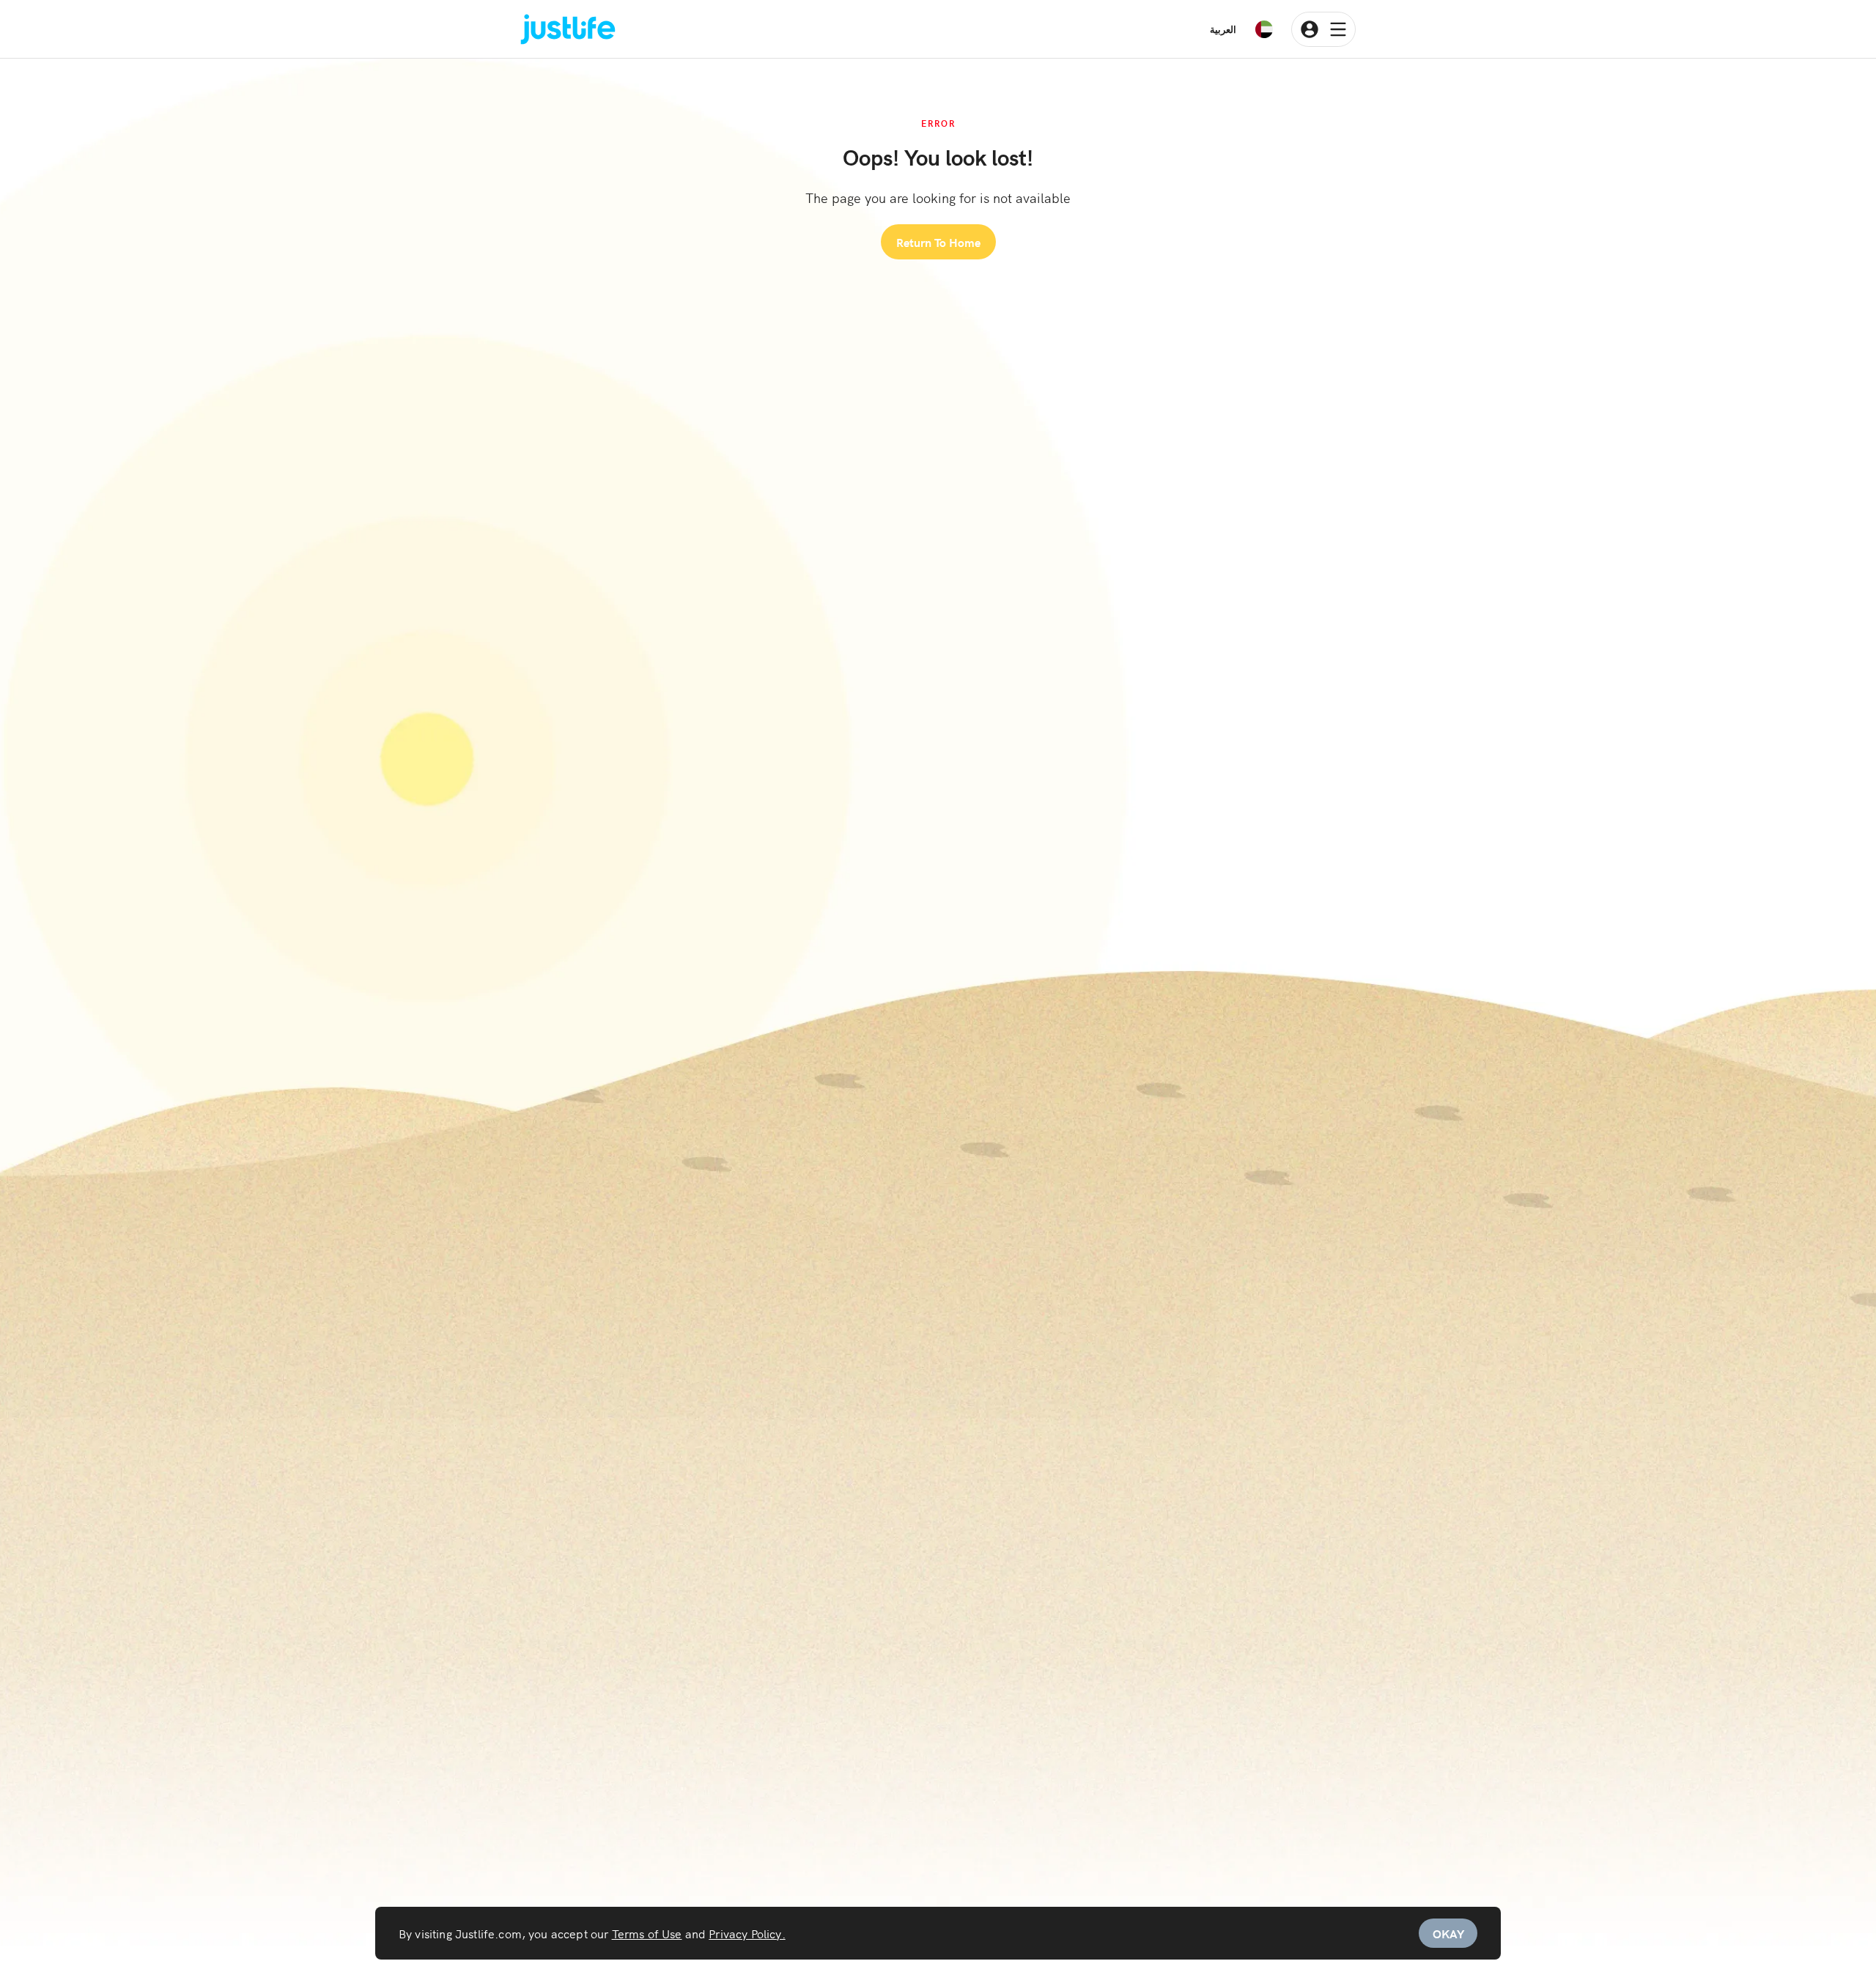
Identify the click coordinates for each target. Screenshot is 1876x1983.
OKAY (1448, 1933)
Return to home (938, 242)
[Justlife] (568, 30)
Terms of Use (647, 1933)
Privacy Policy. (747, 1933)
